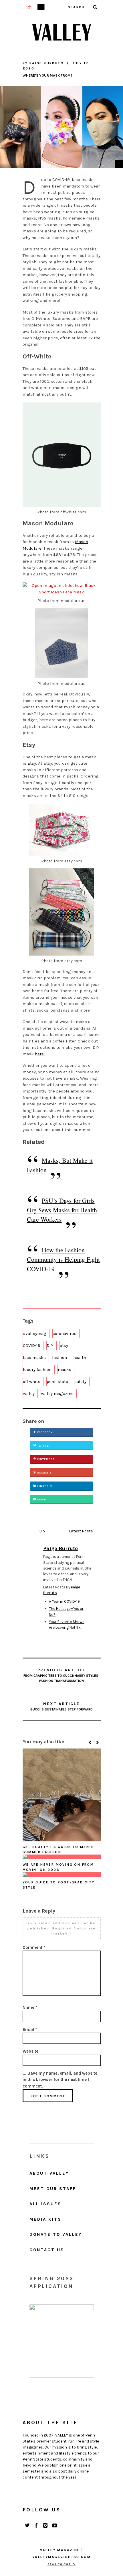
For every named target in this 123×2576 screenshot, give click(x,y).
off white (32, 1381)
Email (42, 1500)
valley (29, 1393)
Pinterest (45, 1459)
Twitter (43, 1446)
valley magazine (57, 1393)
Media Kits (45, 2219)
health (80, 1357)
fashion (59, 1357)
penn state (57, 1381)
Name (30, 2007)
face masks (34, 1357)
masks (65, 1369)
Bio (42, 1531)
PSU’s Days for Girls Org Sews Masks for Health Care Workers (62, 1210)
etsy (64, 1345)
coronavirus (65, 1333)
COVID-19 (32, 1345)
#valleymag (35, 1333)
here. (40, 1054)
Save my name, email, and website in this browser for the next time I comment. (60, 2080)
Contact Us (47, 2250)
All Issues (45, 2204)
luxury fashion (37, 1369)
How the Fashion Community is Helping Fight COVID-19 (63, 1259)
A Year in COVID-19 (64, 1601)
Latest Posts (81, 1531)
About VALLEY (49, 2173)
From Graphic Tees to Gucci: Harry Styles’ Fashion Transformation (61, 1675)
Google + (44, 1473)
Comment (34, 1947)
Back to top (60, 2564)
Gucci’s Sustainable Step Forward (61, 1706)
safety (80, 1381)
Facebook (44, 1432)
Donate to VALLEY (56, 2234)
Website (30, 2051)
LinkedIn (44, 1486)
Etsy (32, 763)
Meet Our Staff (53, 2189)
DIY (50, 1345)
